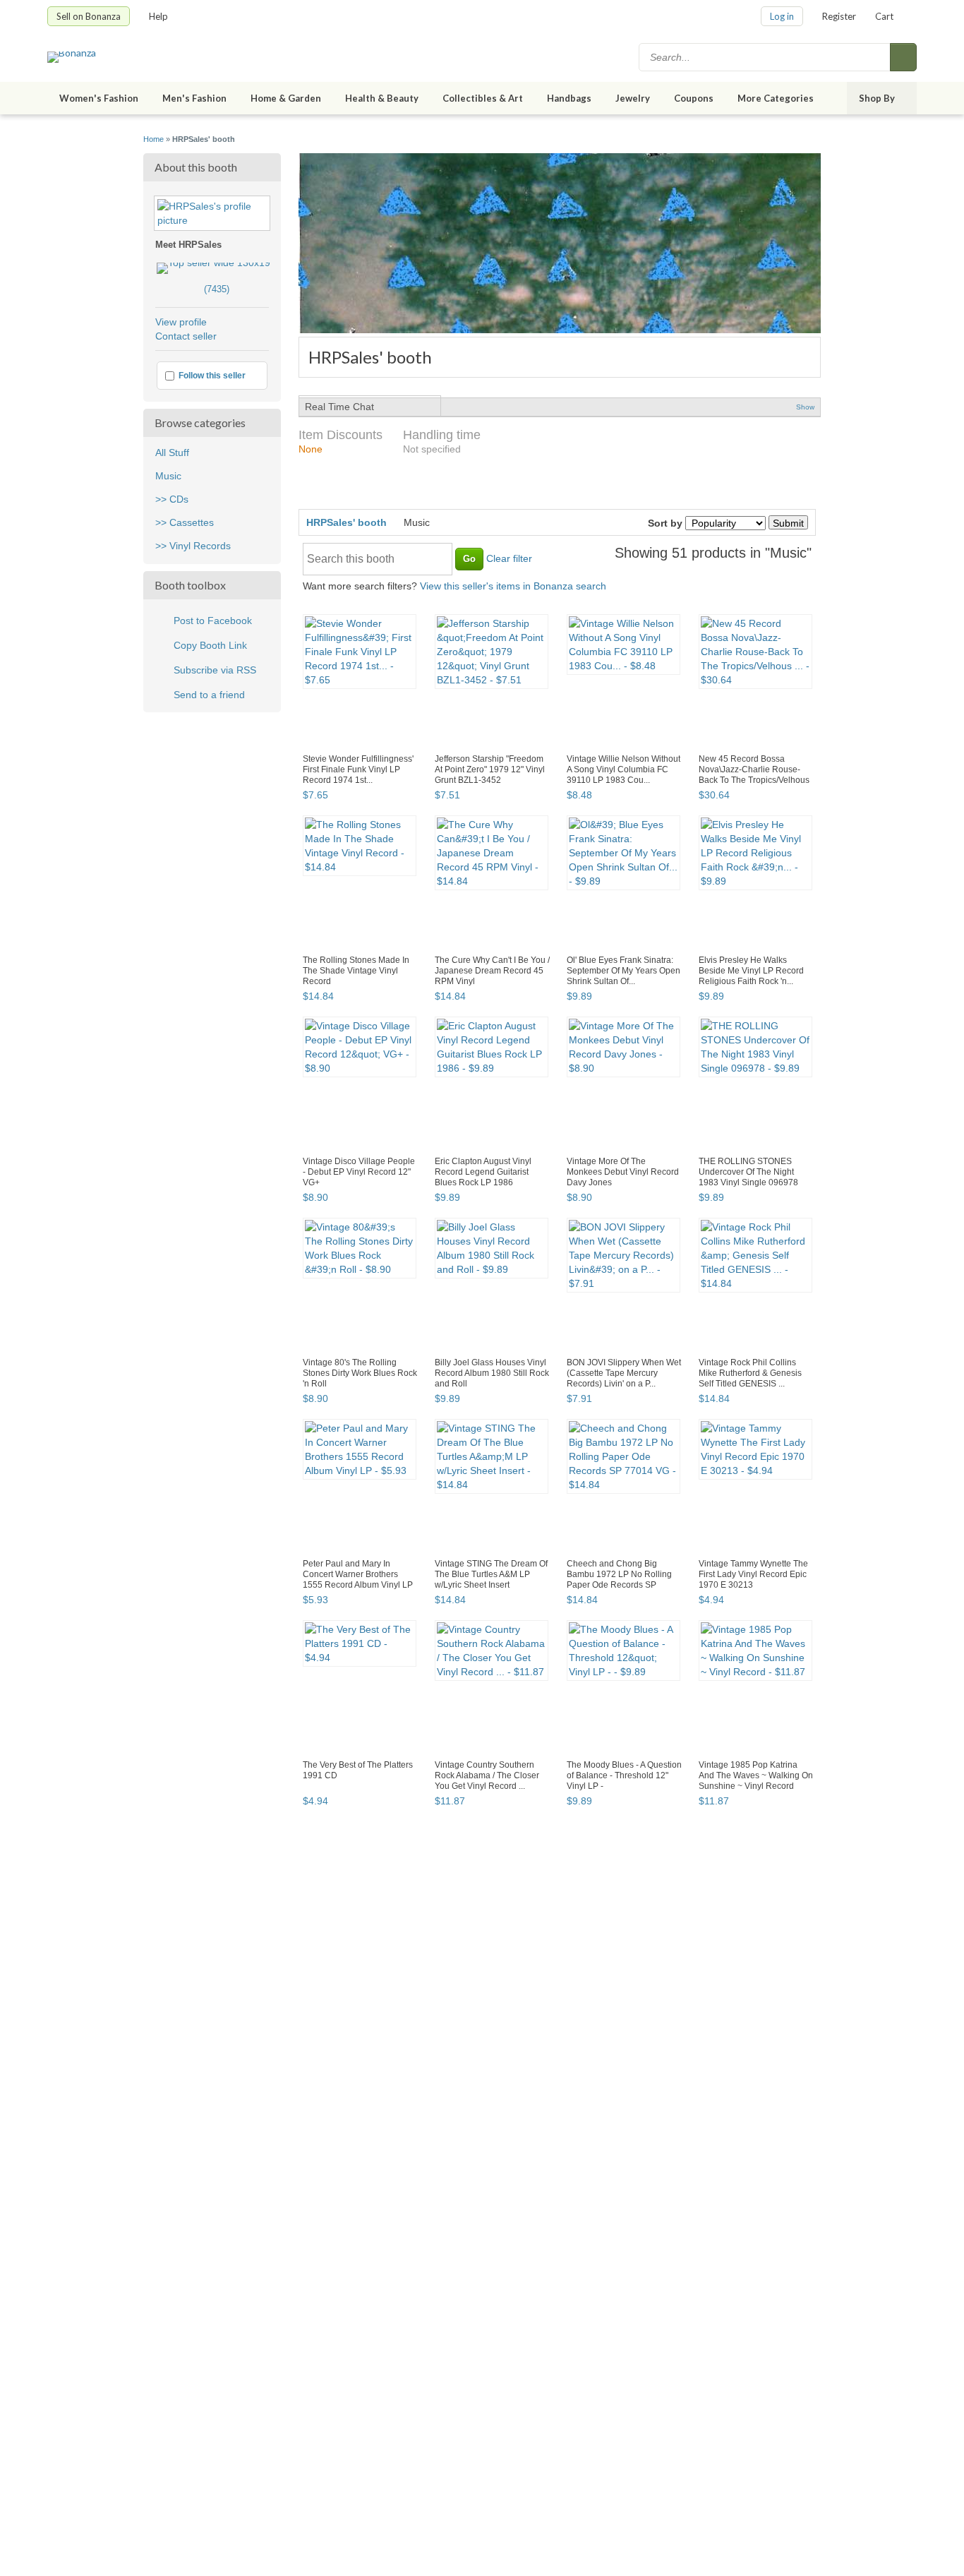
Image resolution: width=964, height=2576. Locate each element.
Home (153, 139)
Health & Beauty (382, 98)
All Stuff (172, 453)
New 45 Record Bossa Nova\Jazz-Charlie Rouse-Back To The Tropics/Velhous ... (754, 775)
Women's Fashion (99, 98)
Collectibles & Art (483, 98)
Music (168, 476)
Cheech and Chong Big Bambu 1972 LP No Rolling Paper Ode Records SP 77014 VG (619, 1580)
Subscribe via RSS (215, 670)
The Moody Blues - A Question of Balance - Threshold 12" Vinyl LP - (624, 1775)
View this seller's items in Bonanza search (513, 586)
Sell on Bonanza (89, 16)
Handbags (569, 98)
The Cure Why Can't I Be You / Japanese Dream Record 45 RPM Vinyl (492, 971)
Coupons (694, 98)
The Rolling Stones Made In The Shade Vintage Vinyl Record (356, 971)
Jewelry (633, 98)
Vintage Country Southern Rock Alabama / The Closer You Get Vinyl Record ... (487, 1775)
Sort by (665, 523)
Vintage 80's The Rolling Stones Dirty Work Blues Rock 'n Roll (360, 1373)
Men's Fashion (194, 98)
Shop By (877, 98)
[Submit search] (903, 57)
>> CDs (172, 499)
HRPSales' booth (347, 522)
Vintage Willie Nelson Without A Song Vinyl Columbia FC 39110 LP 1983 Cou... (623, 769)
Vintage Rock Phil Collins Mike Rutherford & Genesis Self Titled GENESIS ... (750, 1373)
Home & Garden (286, 98)
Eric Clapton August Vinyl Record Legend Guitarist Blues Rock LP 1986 (483, 1172)
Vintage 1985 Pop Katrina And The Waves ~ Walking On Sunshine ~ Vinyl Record (756, 1775)
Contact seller (186, 336)
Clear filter (509, 558)
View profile (181, 322)
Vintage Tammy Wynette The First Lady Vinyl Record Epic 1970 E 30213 (753, 1574)
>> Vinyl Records (193, 546)
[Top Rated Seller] (213, 263)
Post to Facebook (213, 621)
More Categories (776, 98)
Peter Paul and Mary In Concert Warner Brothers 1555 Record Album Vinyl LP (358, 1574)
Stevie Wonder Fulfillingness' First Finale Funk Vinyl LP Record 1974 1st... (358, 769)
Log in (782, 16)
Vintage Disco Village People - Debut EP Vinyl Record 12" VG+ (359, 1172)
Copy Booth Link (210, 645)
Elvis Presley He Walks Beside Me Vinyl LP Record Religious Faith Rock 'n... (751, 971)
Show (805, 407)
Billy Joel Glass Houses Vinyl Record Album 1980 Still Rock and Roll (492, 1373)
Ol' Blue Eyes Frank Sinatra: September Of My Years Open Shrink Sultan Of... (623, 971)
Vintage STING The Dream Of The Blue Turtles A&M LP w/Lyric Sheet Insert (491, 1574)
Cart (884, 16)
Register (839, 16)
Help (158, 16)
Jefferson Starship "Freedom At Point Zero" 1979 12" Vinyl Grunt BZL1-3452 (490, 769)
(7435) (192, 289)
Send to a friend (209, 695)
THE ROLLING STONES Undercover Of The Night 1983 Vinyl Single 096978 (748, 1172)
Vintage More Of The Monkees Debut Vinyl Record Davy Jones (623, 1172)
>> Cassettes (185, 522)
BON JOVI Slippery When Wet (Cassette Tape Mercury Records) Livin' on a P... (624, 1373)
